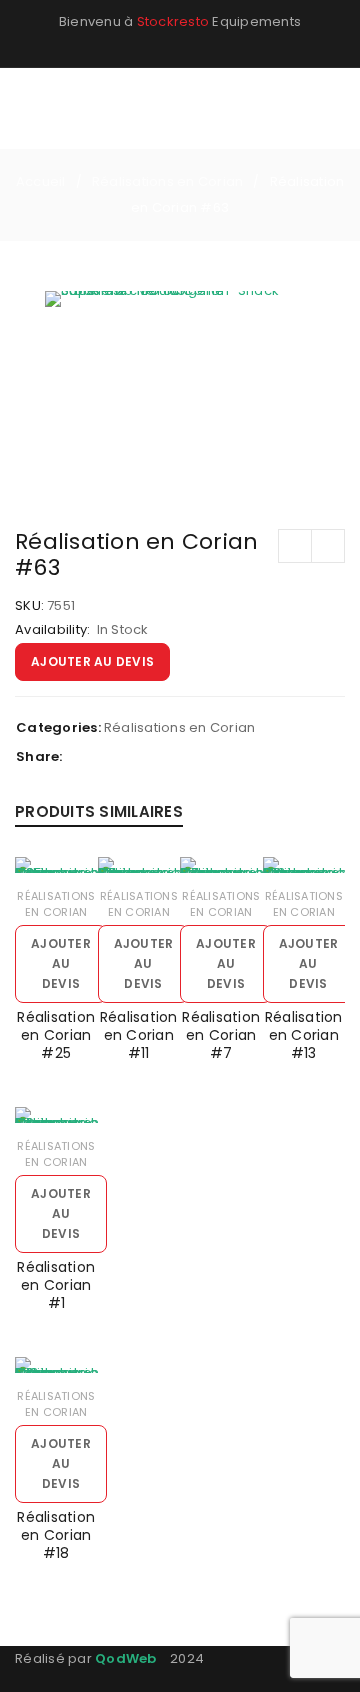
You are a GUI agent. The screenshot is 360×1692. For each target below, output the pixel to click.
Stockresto (173, 21)
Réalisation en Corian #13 (304, 1035)
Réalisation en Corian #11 (139, 1035)
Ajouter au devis (92, 661)
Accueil (41, 181)
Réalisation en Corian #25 (56, 1035)
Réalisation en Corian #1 (56, 1285)
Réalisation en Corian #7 (221, 1035)
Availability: (52, 630)
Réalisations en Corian (168, 181)
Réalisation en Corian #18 (56, 1535)
